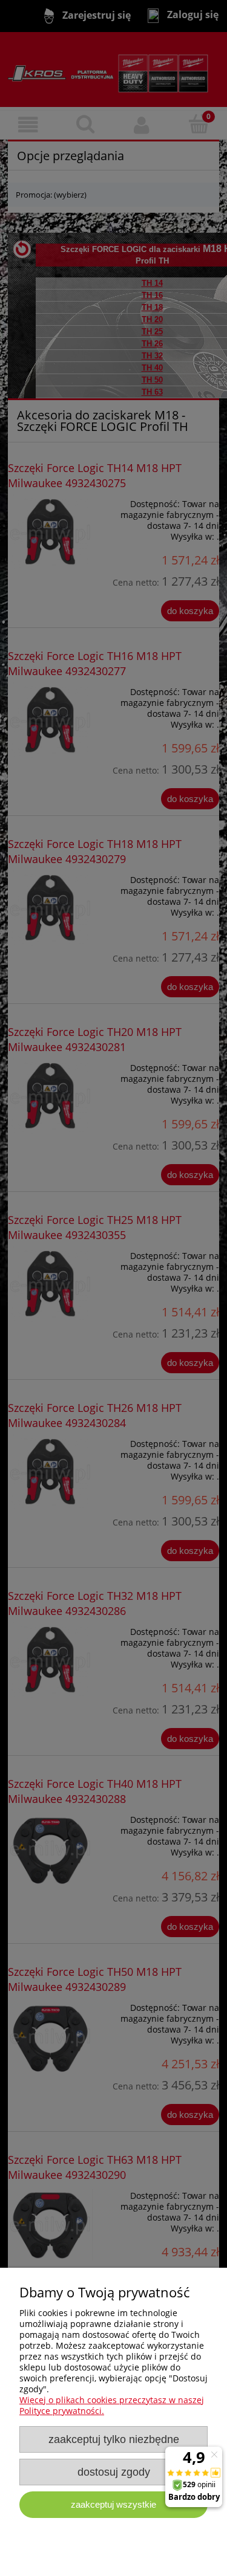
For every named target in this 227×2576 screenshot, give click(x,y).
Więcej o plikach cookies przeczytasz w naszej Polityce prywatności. (112, 2405)
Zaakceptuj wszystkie (113, 2504)
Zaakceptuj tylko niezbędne (114, 2439)
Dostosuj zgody (114, 2472)
